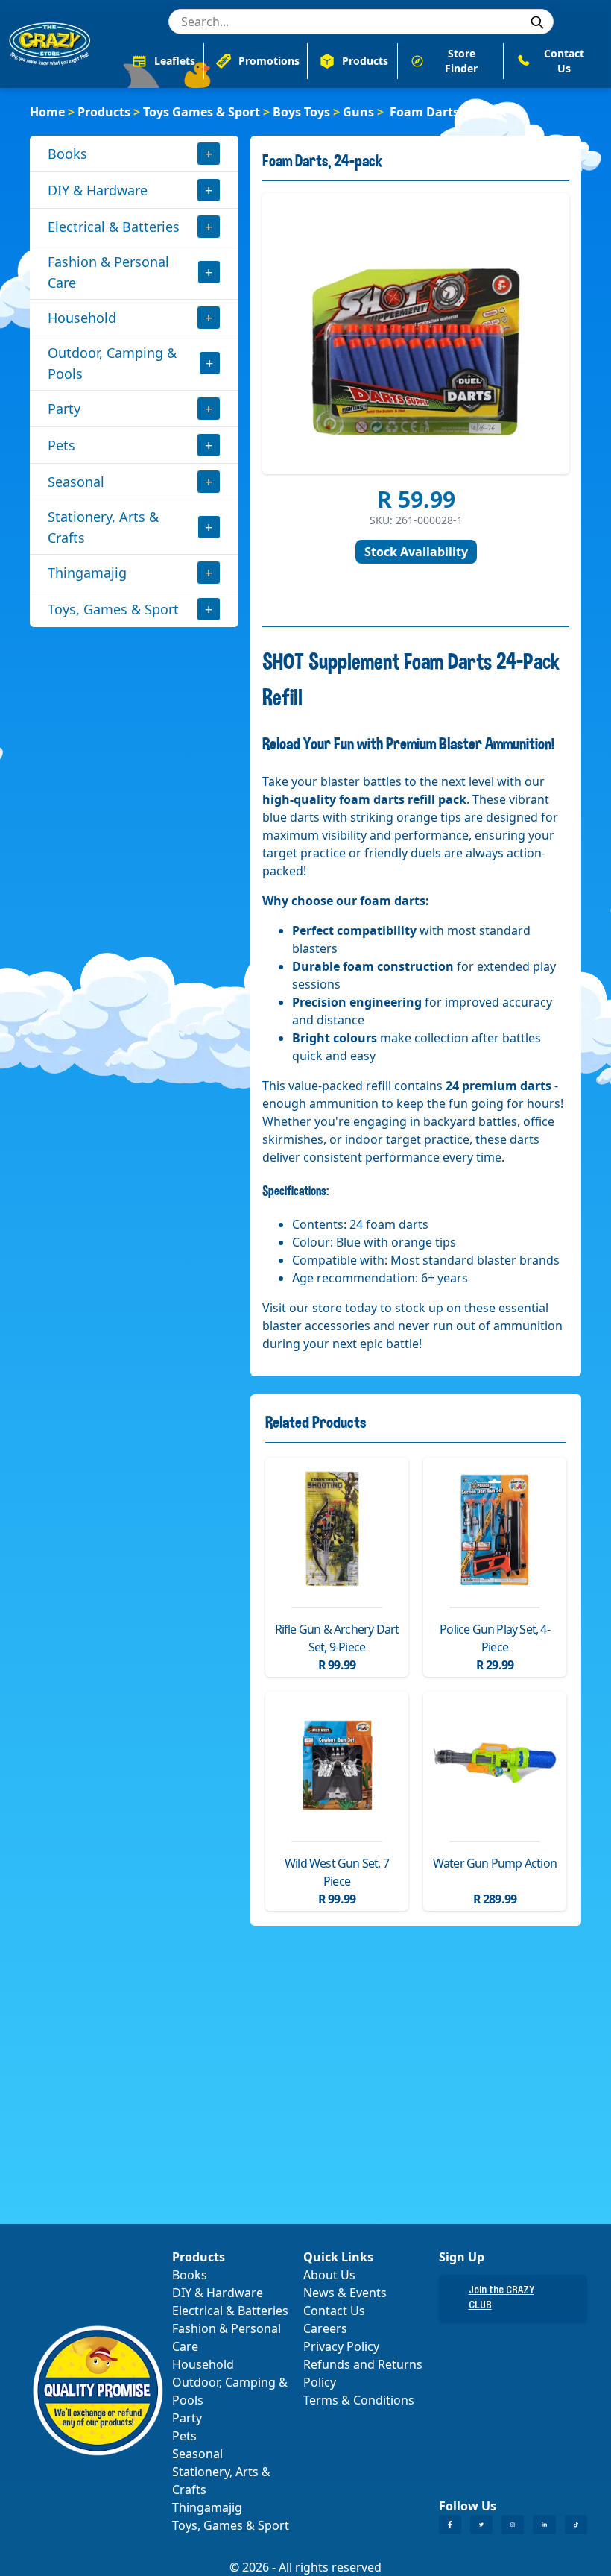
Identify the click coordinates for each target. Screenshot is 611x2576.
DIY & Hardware (98, 190)
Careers (325, 2328)
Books (67, 154)
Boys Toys (301, 112)
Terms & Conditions (359, 2400)
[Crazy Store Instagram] (513, 2525)
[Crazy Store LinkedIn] (544, 2525)
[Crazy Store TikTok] (576, 2525)
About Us (329, 2275)
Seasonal (76, 482)
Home (47, 112)
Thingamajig (87, 573)
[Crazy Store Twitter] (481, 2525)
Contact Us (334, 2311)
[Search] (537, 22)
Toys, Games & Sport (113, 609)
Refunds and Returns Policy (363, 2373)
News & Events (345, 2293)
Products (104, 112)
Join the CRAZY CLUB (501, 2299)
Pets (61, 445)
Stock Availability (416, 552)
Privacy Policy (341, 2346)
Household (82, 318)
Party (64, 409)
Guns (358, 112)
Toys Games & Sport (202, 112)
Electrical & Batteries (114, 227)
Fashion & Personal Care (108, 272)
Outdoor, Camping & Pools (112, 363)
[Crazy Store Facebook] (450, 2525)
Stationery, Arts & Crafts (103, 527)
